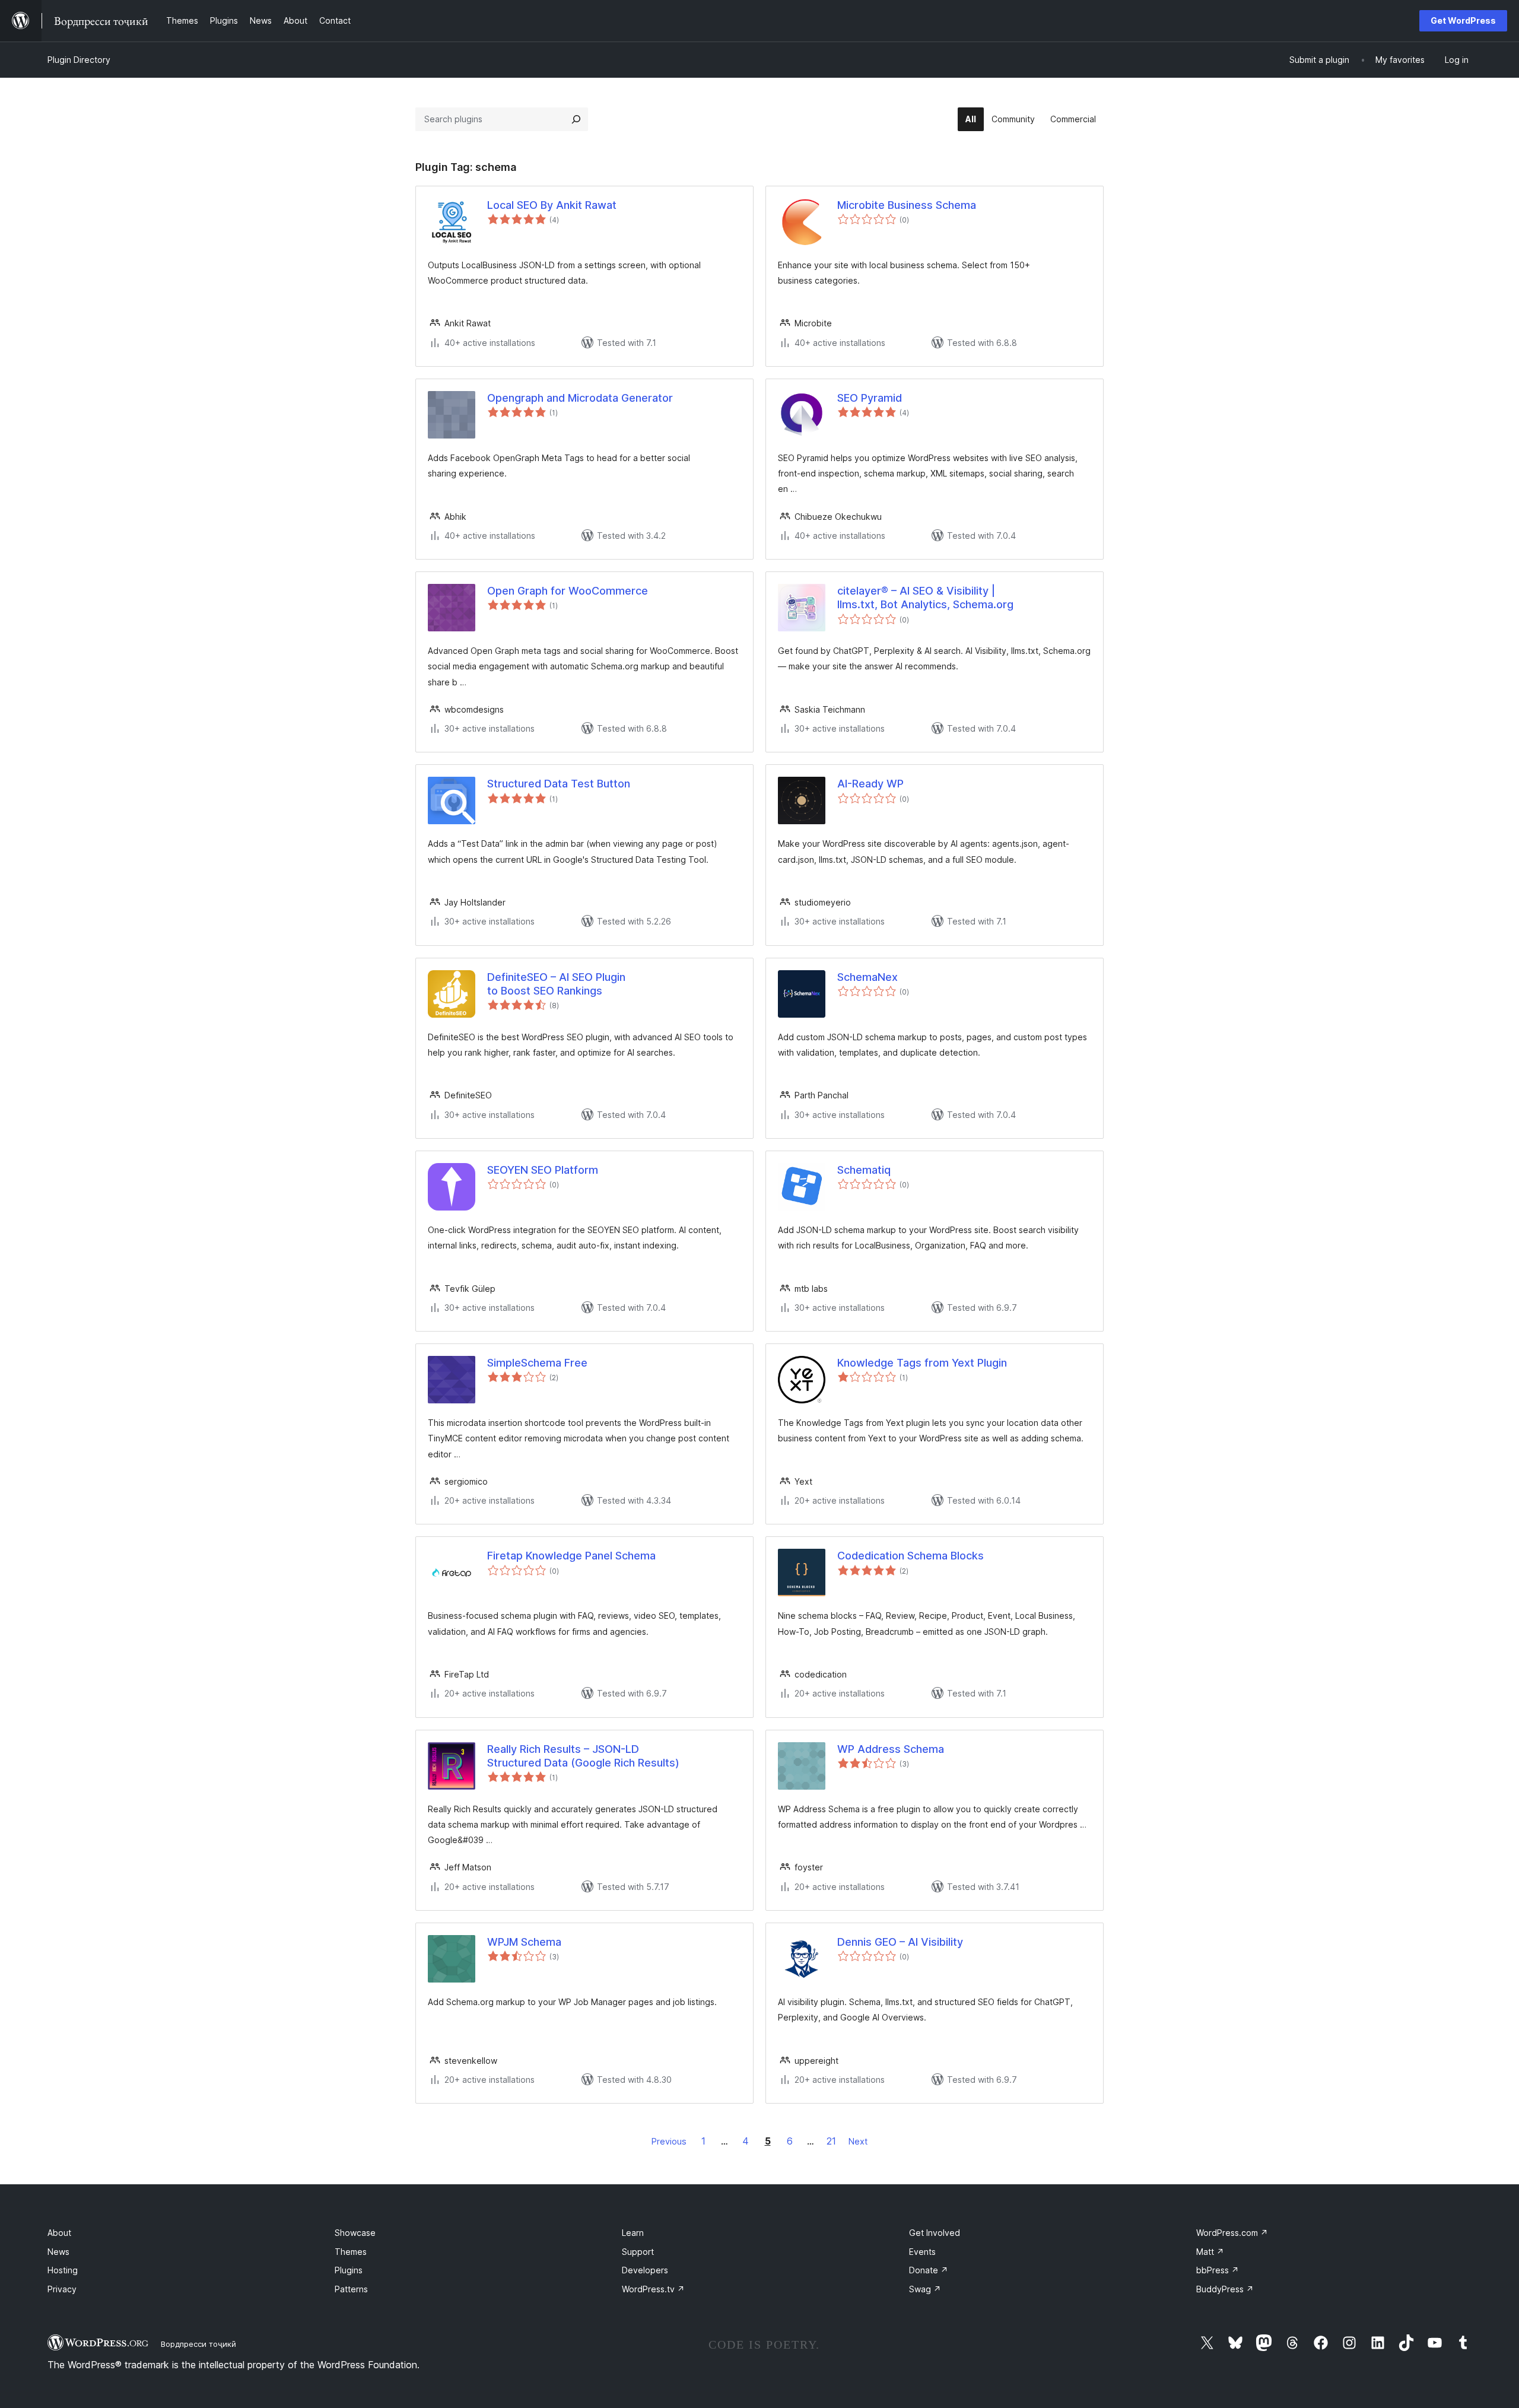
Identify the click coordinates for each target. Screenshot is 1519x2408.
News (58, 2252)
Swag (925, 2289)
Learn (633, 2233)
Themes (351, 2252)
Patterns (351, 2289)
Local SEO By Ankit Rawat (552, 205)
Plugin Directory (79, 60)
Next (858, 2141)
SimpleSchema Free (537, 1363)
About (59, 2233)
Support (638, 2252)
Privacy (62, 2289)
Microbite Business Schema (907, 205)
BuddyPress (1225, 2289)
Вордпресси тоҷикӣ (198, 2344)
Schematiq (864, 1170)
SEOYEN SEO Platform (543, 1170)
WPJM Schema (524, 1942)
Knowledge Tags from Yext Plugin (922, 1363)
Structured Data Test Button (559, 784)
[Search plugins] (576, 119)
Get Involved (935, 2233)
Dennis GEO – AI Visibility (900, 1942)
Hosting (63, 2270)
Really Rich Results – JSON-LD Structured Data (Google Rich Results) (583, 1756)
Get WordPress (1463, 20)
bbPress (1218, 2270)
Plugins (349, 2270)
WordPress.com (1232, 2233)
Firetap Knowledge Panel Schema (571, 1556)
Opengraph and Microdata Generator (580, 398)
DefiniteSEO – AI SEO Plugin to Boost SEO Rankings (556, 984)
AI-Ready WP (870, 784)
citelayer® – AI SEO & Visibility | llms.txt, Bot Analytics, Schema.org (925, 598)
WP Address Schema (891, 1749)
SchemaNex (867, 977)
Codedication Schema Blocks (911, 1556)
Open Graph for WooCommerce (568, 591)
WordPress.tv (653, 2289)
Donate (929, 2270)
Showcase (355, 2233)
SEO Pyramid (870, 398)
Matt (1210, 2252)
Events (922, 2252)
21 (831, 2141)
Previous (669, 2141)
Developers (645, 2270)
